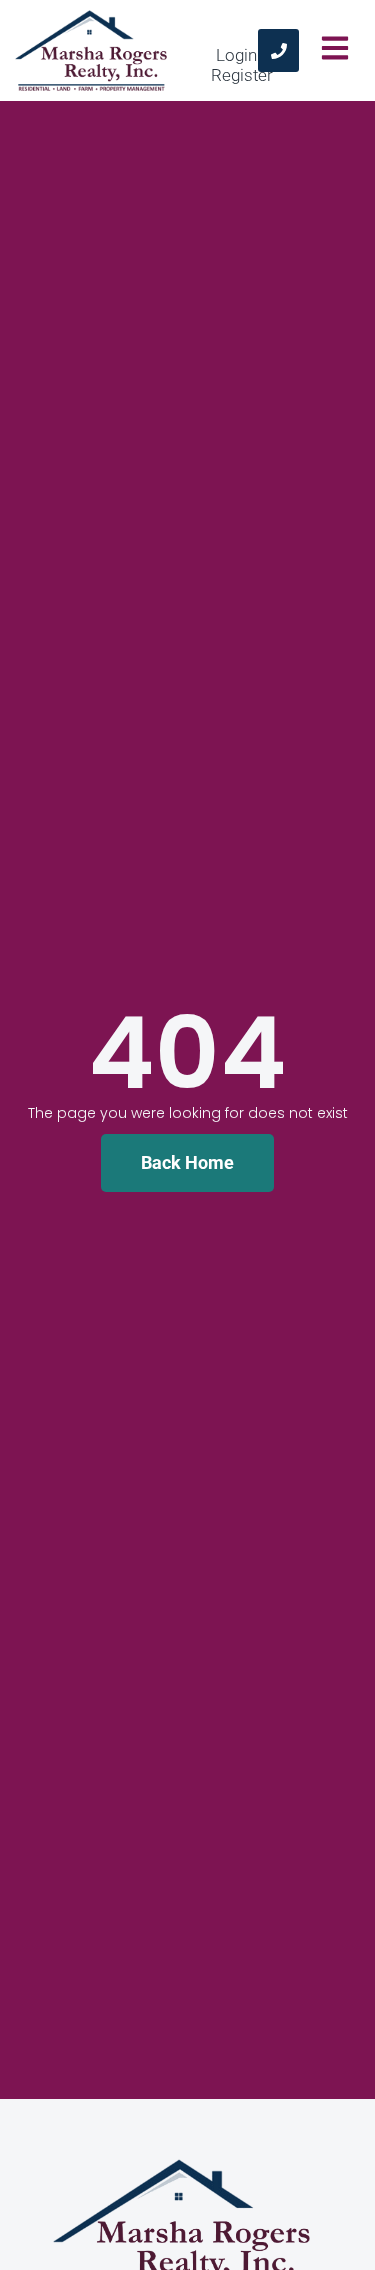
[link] (278, 50)
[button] (334, 51)
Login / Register (242, 65)
